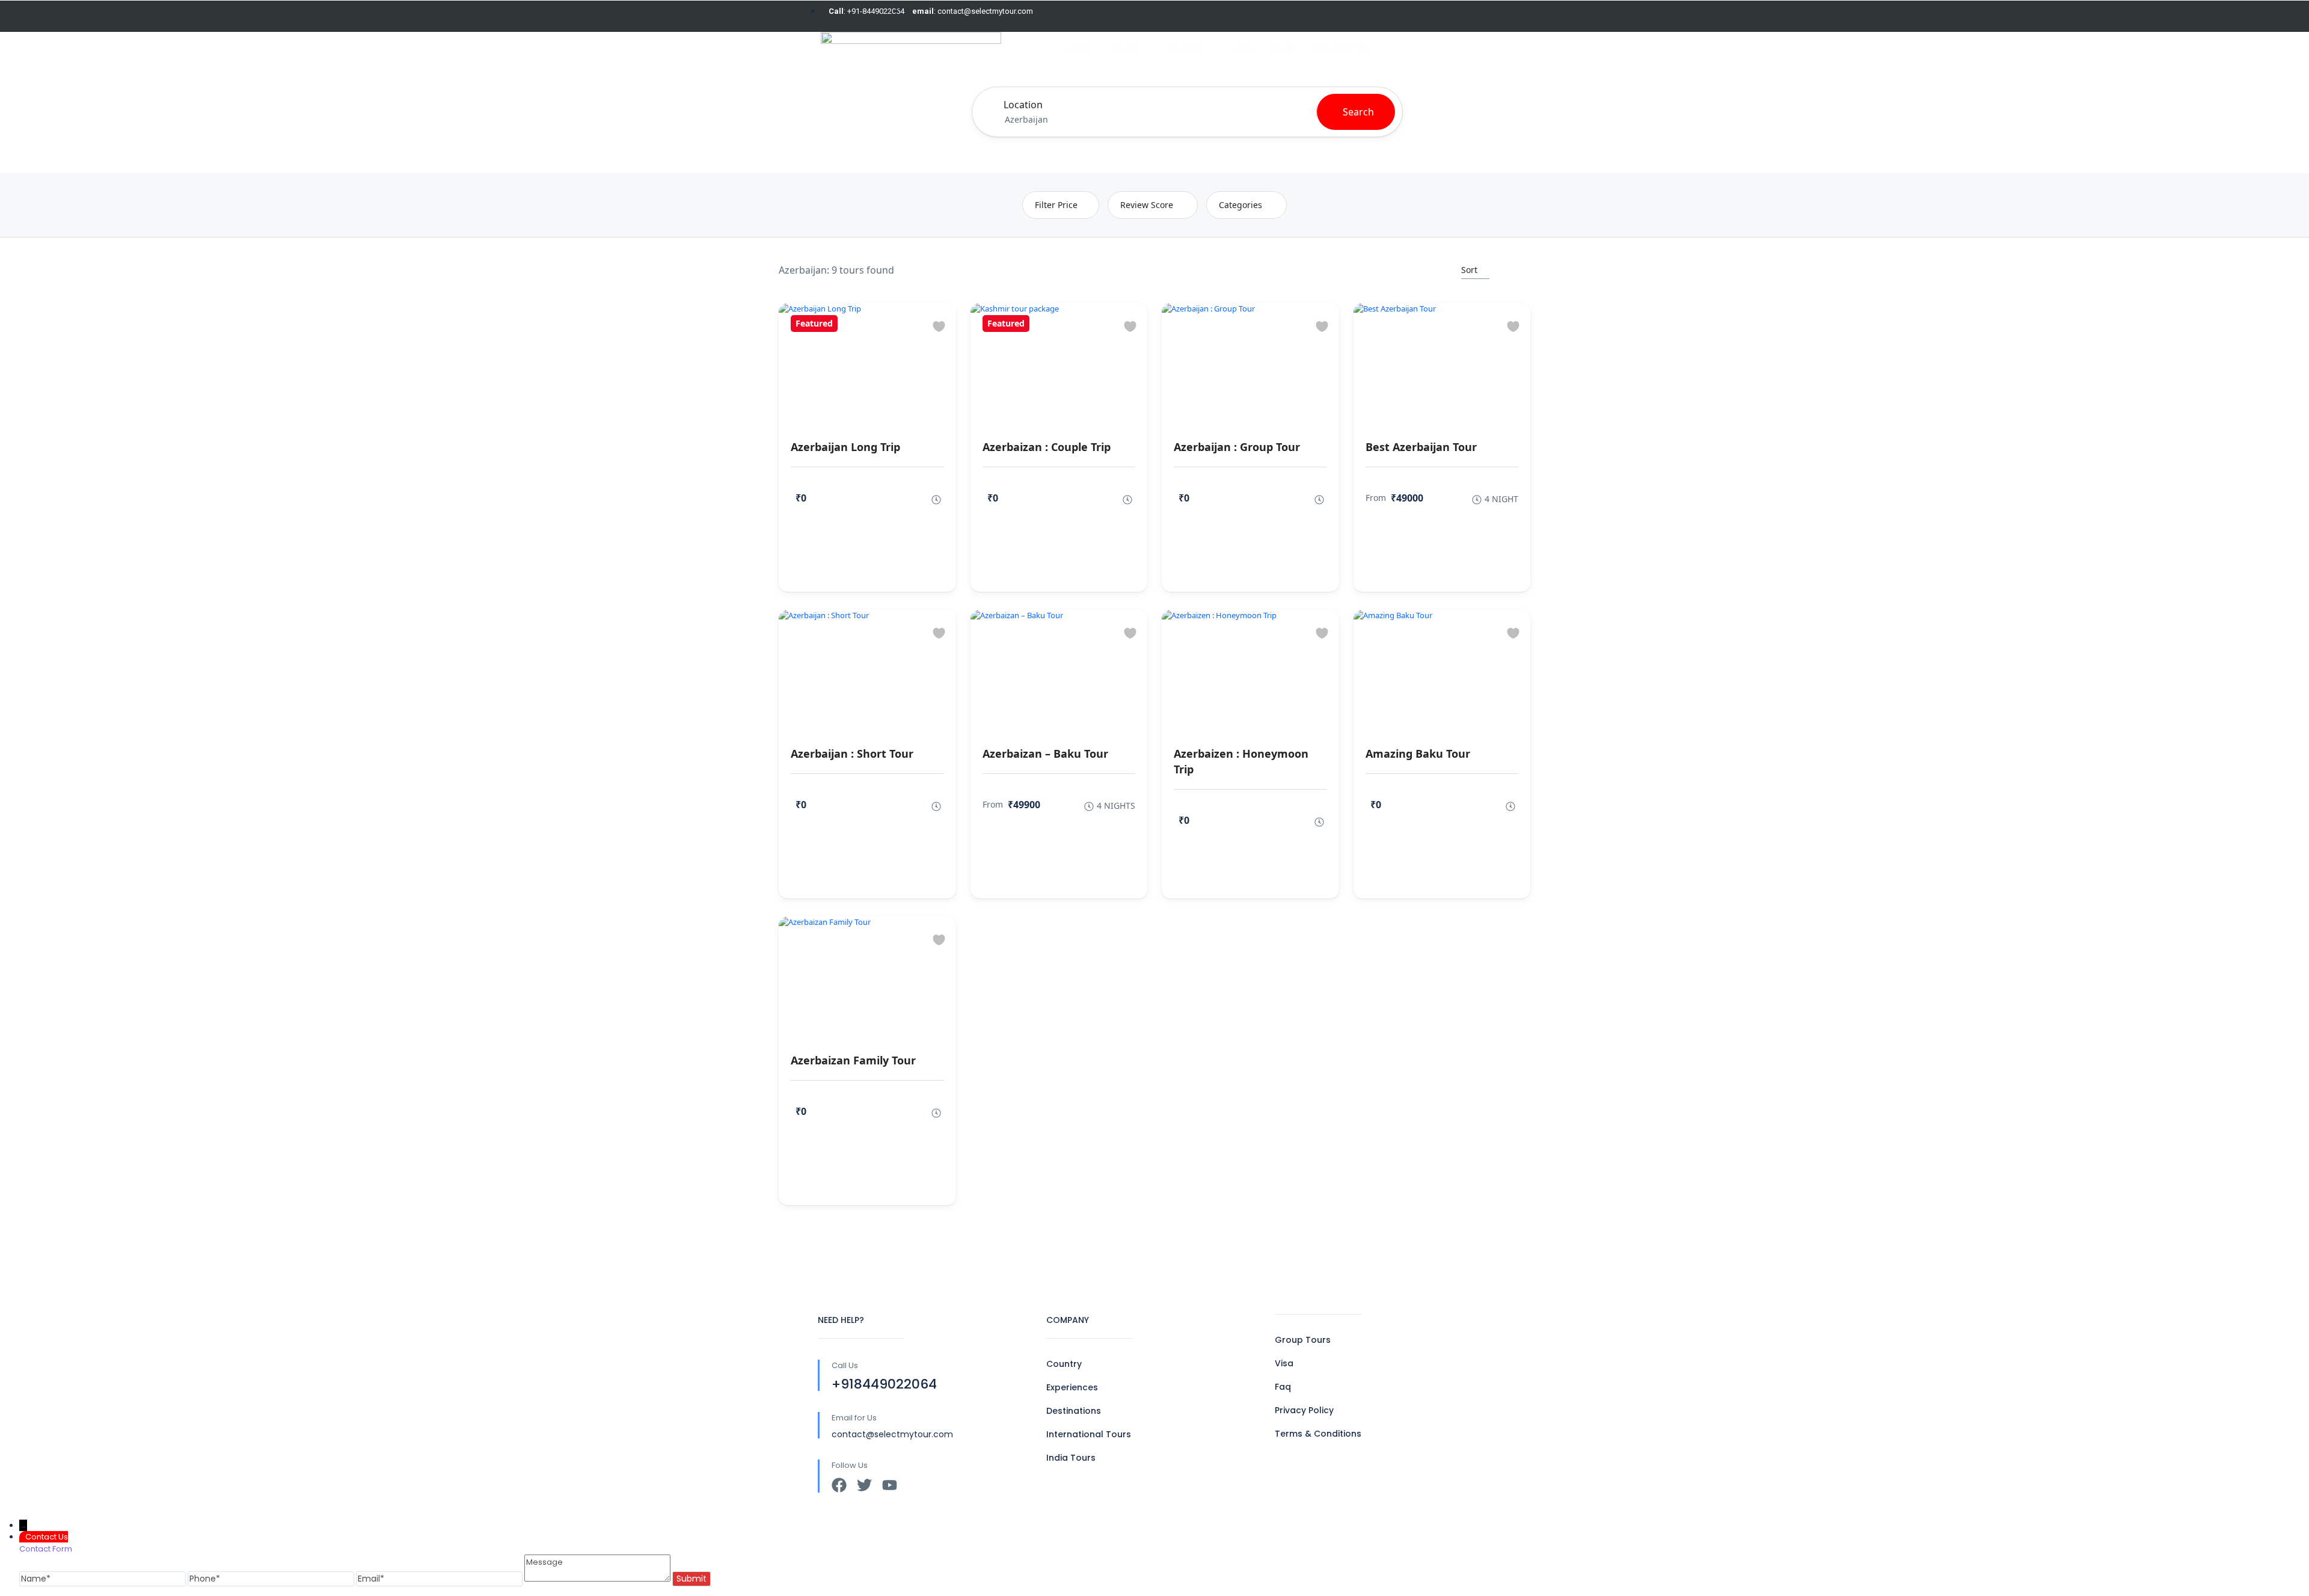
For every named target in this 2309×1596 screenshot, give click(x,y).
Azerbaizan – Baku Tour (1045, 753)
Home (1079, 49)
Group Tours (1303, 1340)
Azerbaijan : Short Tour (852, 753)
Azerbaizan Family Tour (853, 1060)
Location (1023, 105)
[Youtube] (890, 1485)
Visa (1284, 1363)
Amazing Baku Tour (1418, 753)
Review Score (1147, 205)
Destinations (1074, 1411)
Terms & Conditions (1318, 1434)
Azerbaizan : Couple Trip (1047, 447)
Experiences (1072, 1387)
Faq (1283, 1387)
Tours (1125, 49)
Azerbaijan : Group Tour (1237, 447)
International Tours (1089, 1434)
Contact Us (1340, 49)
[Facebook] (1426, 16)
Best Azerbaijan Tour (1421, 447)
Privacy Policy (1304, 1410)
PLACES (1186, 49)
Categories (1240, 205)
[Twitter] (1446, 16)
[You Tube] (1465, 16)
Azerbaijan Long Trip (845, 447)
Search (1358, 112)
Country (1064, 1364)
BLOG (1283, 49)
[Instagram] (1485, 16)
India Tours (1071, 1458)
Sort (1469, 270)
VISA (1243, 49)
